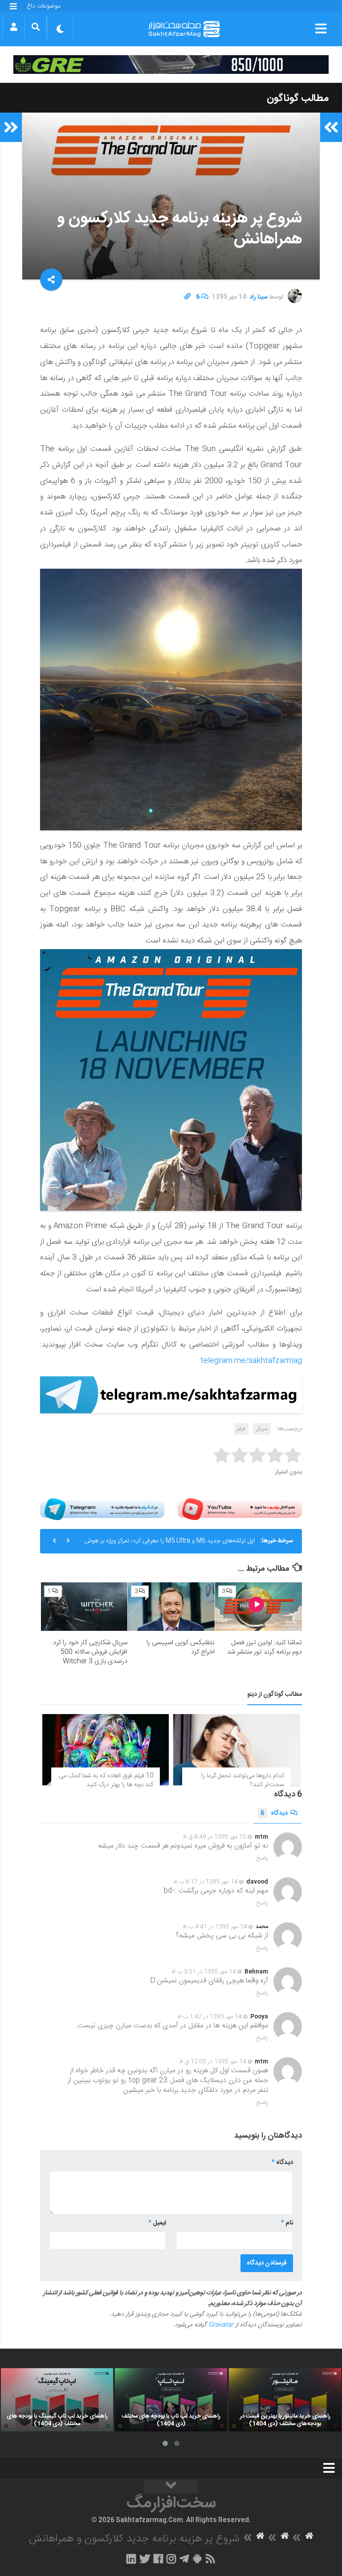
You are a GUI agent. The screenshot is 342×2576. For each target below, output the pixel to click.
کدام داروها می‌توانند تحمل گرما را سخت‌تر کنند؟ (243, 1780)
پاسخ (262, 1858)
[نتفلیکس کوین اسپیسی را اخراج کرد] (171, 1607)
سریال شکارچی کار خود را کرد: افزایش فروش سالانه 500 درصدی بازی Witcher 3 (90, 1652)
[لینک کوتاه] (187, 297)
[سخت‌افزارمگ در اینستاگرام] (171, 2559)
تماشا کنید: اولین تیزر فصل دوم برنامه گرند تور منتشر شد (265, 1647)
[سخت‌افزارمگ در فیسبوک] (158, 2559)
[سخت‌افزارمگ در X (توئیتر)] (145, 2559)
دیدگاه (274, 1813)
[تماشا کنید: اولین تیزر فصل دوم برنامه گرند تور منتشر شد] (259, 1607)
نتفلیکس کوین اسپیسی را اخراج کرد (181, 1647)
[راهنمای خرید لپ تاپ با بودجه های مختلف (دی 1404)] (171, 2400)
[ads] (171, 65)
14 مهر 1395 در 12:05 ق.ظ (213, 2062)
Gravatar (221, 2325)
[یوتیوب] (240, 1509)
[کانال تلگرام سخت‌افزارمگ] (184, 2559)
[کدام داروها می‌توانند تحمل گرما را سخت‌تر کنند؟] (236, 1750)
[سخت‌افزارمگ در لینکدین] (131, 2559)
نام (287, 2223)
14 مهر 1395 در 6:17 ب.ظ (206, 1882)
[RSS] (211, 2559)
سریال (262, 1429)
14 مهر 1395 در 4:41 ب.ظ (215, 1927)
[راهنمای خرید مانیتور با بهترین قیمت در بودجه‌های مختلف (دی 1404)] (285, 2400)
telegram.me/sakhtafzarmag (251, 1361)
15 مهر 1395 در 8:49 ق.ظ (214, 1837)
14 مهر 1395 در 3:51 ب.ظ (204, 1972)
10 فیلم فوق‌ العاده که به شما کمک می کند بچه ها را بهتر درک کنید (106, 1780)
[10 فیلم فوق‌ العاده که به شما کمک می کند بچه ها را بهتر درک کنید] (106, 1750)
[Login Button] (14, 27)
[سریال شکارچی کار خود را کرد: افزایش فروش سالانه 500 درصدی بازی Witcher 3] (84, 1607)
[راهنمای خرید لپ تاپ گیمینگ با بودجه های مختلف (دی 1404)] (57, 2400)
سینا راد (259, 297)
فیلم (241, 1429)
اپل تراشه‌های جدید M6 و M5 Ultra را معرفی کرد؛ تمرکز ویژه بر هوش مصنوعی (170, 1545)
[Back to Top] (171, 2487)
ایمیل (157, 2223)
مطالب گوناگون (298, 98)
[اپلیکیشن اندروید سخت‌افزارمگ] (197, 2559)
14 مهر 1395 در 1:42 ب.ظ (210, 2017)
